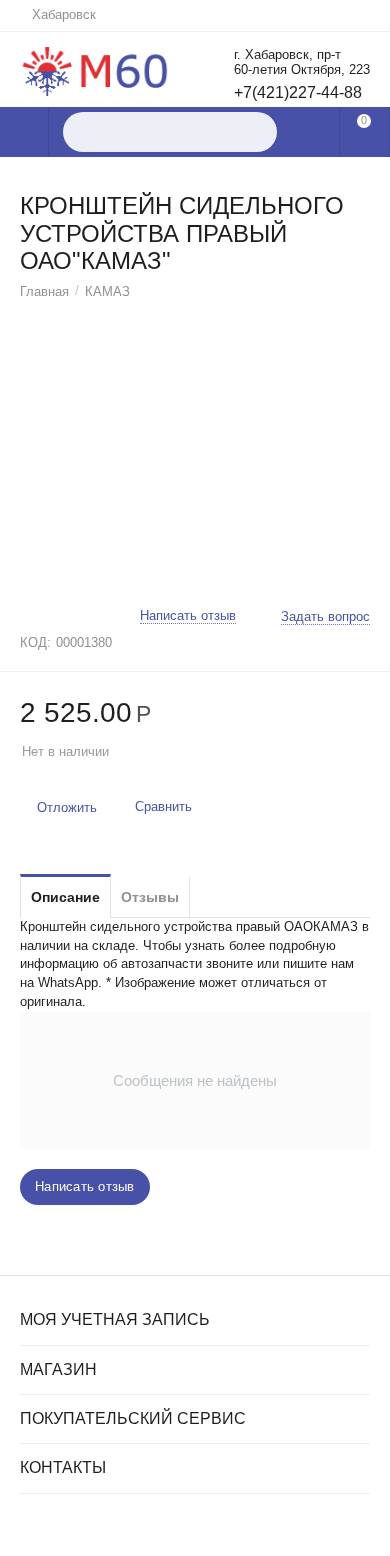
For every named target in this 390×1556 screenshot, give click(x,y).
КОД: (35, 642)
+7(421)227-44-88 (298, 92)
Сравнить (163, 806)
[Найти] (257, 132)
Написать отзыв (188, 616)
